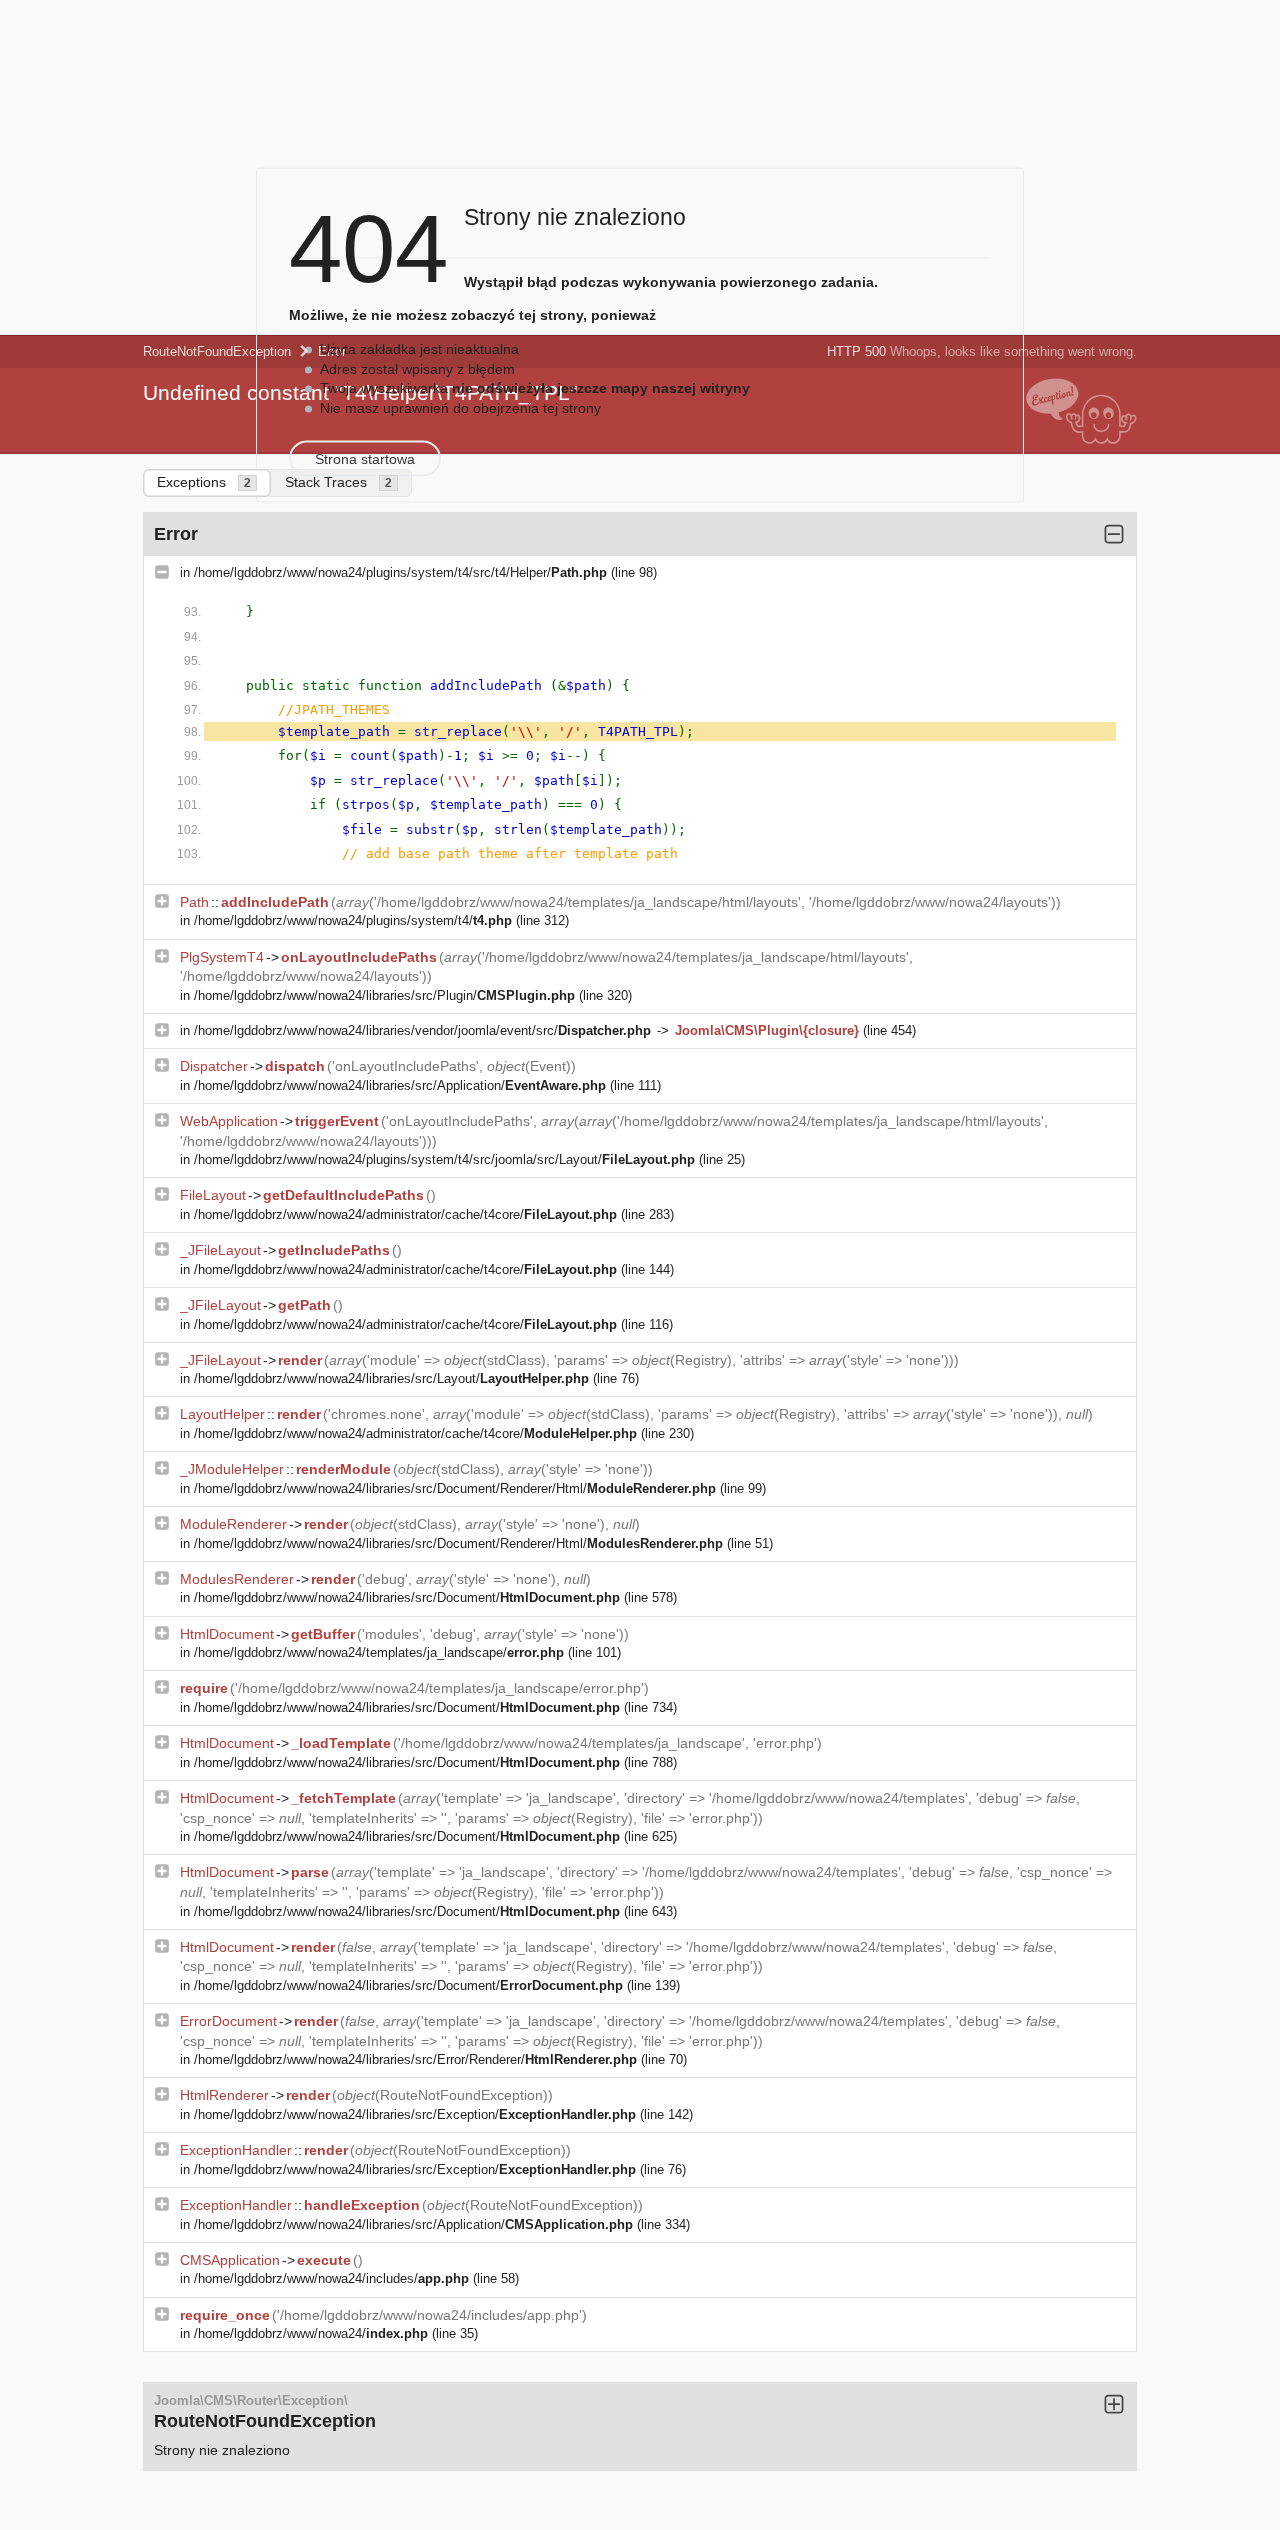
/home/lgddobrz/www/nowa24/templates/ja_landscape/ (379, 1652)
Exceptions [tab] (204, 482)
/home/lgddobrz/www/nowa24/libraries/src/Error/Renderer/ (415, 2059)
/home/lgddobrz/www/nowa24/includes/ (331, 2278)
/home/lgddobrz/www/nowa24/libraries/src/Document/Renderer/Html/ (455, 1488)
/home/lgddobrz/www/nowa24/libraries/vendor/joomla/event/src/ (422, 1030)
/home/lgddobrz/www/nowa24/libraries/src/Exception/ (415, 2114)
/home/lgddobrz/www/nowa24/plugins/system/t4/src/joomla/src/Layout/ (444, 1159)
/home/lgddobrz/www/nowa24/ (311, 2333)
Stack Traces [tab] (338, 482)
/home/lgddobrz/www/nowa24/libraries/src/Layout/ (391, 1378)
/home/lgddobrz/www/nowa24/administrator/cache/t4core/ (405, 1214)
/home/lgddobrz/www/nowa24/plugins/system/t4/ (353, 920)
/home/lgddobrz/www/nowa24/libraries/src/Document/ (407, 1597)
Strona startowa (365, 459)
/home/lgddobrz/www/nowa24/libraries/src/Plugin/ (384, 995)
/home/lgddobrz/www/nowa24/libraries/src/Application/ (400, 1085)
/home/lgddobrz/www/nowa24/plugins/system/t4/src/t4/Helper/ (400, 572)
